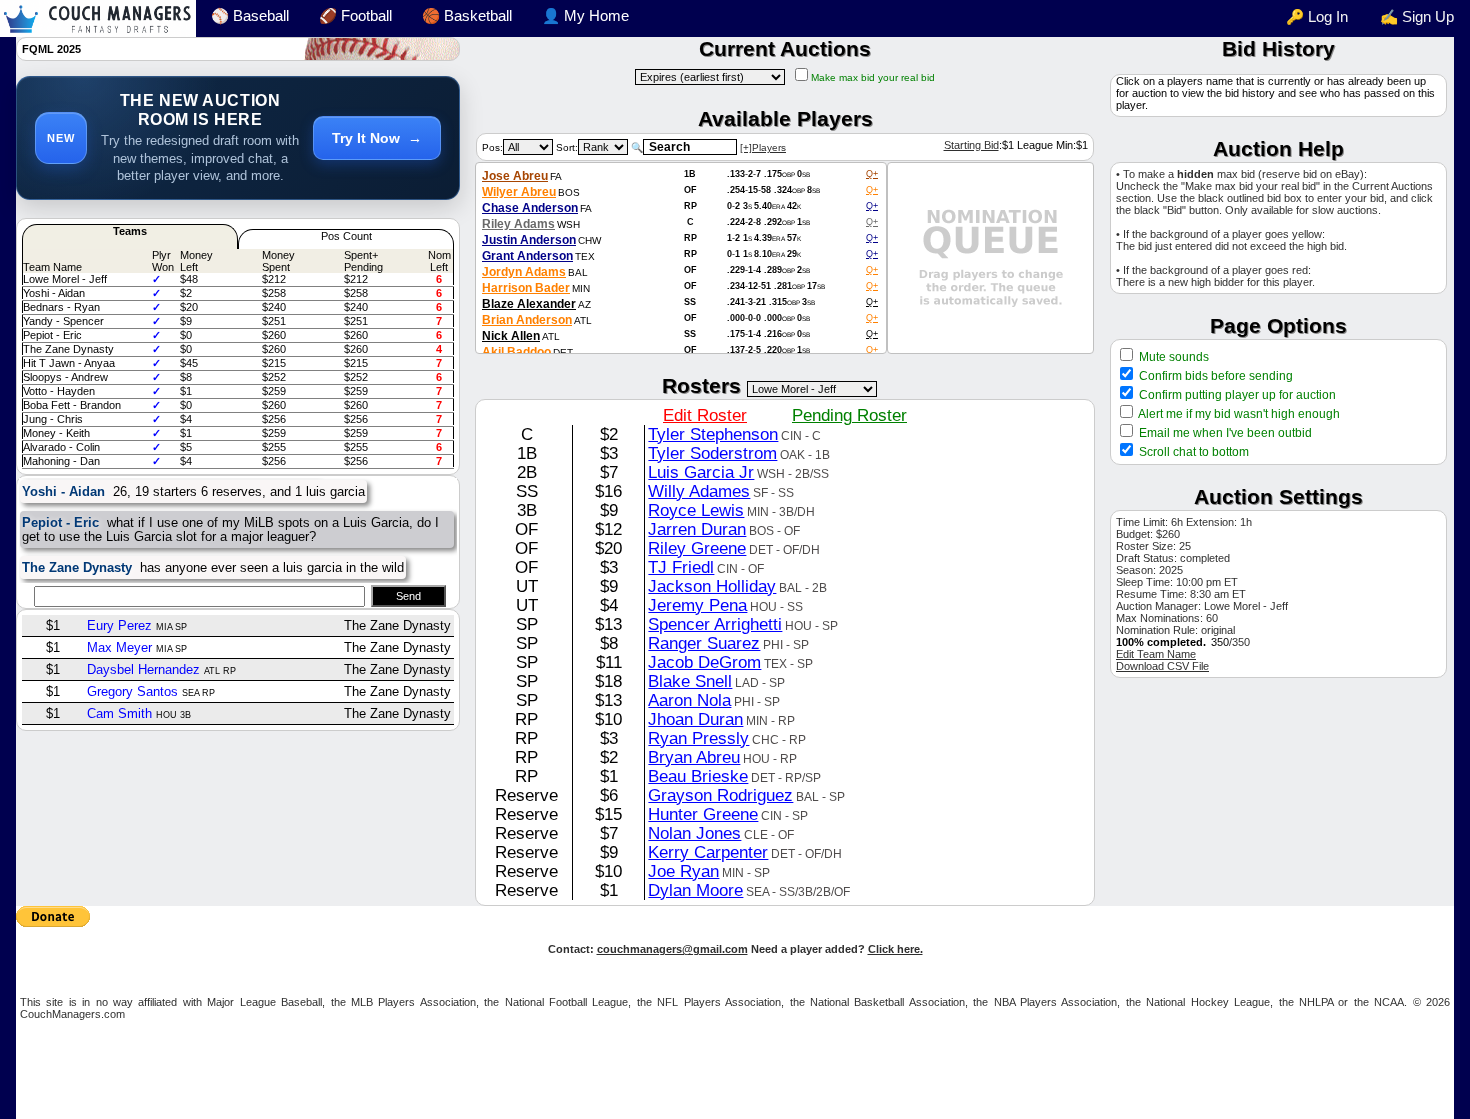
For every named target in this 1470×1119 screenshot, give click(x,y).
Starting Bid (971, 145)
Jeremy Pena (697, 605)
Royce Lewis (696, 510)
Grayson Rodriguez (720, 795)
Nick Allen (511, 336)
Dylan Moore (695, 890)
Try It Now (377, 138)
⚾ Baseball (250, 16)
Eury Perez (119, 625)
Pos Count (346, 236)
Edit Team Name (1156, 654)
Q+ (872, 174)
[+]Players (763, 147)
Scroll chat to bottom (1194, 452)
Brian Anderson (527, 320)
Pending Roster (849, 415)
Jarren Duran (697, 529)
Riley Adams (518, 224)
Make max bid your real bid (873, 77)
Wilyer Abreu (519, 192)
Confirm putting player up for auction (1236, 395)
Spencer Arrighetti (715, 624)
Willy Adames (699, 491)
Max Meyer (119, 647)
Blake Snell (690, 681)
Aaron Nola (689, 700)
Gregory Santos (132, 691)
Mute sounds (1172, 357)
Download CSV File (1162, 666)
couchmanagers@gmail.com (672, 949)
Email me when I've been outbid (1225, 433)
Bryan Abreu (694, 757)
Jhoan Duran (695, 719)
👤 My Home (585, 16)
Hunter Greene (703, 814)
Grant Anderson (527, 256)
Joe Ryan (683, 871)
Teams (130, 231)
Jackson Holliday (712, 586)
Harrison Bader (526, 288)
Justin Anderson (529, 240)
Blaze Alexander (529, 304)
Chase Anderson (530, 208)
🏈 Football (355, 16)
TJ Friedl (681, 567)
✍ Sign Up (1417, 17)
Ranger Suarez (704, 643)
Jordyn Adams (524, 272)
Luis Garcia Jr (701, 472)
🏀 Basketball (467, 16)
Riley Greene (697, 548)
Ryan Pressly (698, 738)
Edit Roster (705, 415)
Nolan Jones (694, 833)
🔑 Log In (1317, 17)
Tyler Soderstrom (712, 453)
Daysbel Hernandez (143, 669)
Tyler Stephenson (713, 434)
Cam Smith (119, 713)
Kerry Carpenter (708, 852)
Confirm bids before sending (1214, 376)
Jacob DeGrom (704, 662)
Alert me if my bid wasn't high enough (1238, 414)
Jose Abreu (515, 176)
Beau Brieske (698, 776)
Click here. (895, 949)
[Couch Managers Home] (98, 18)
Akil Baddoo (516, 352)
